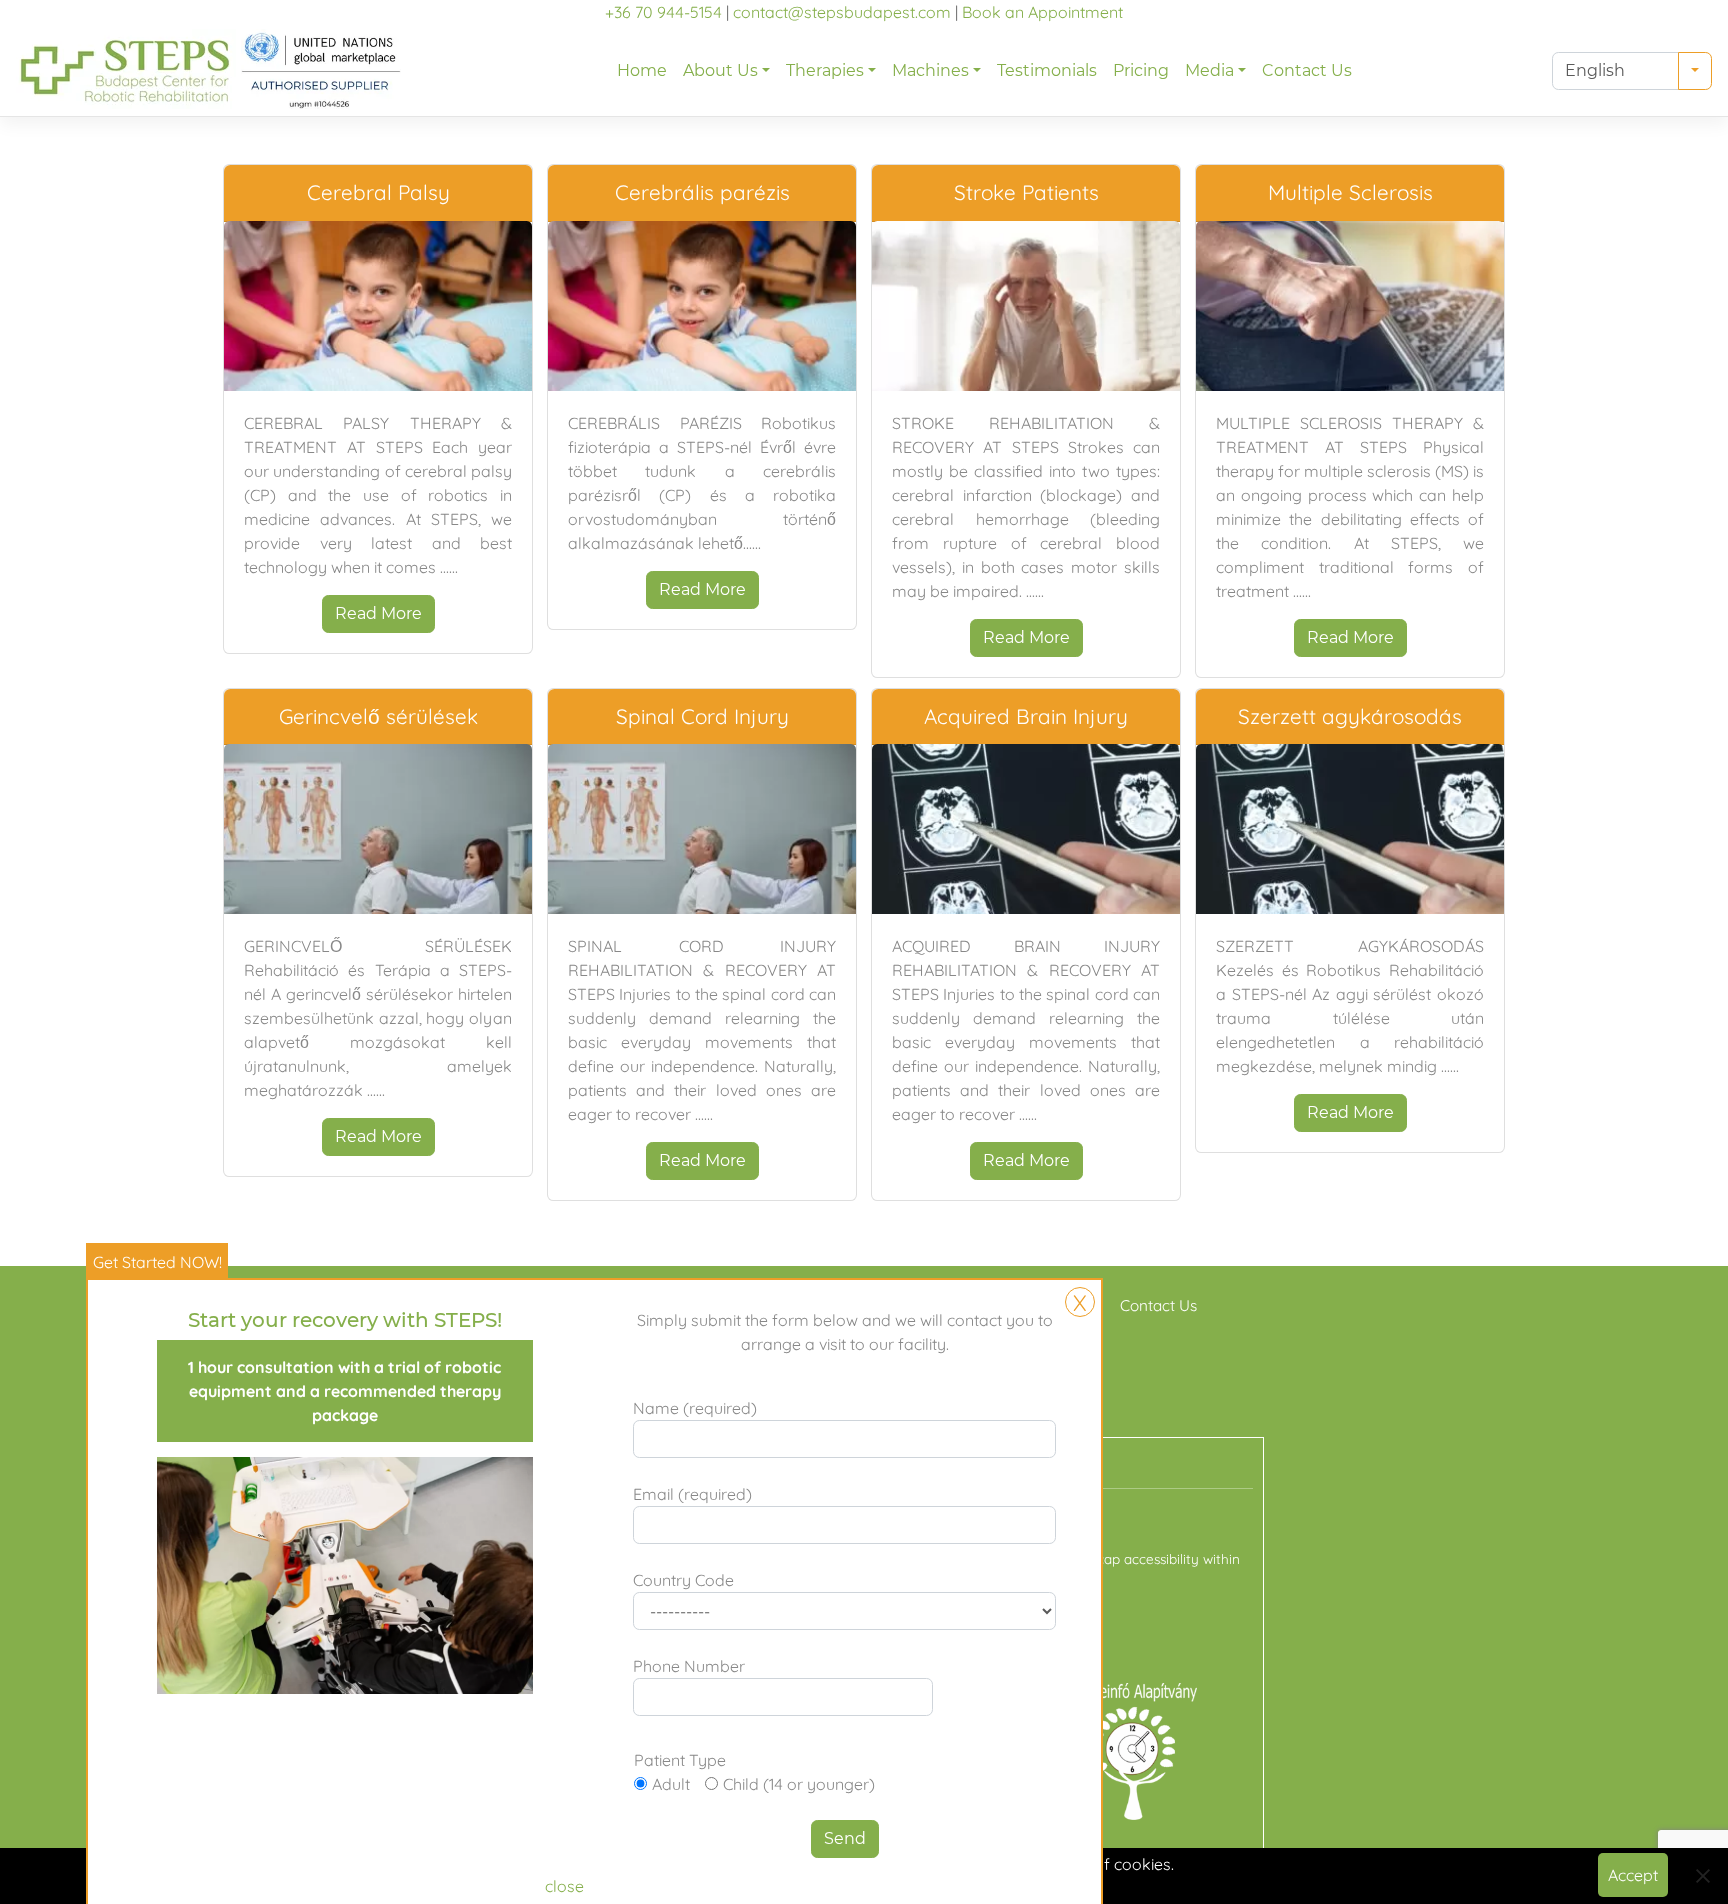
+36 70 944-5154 (663, 12)
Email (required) (692, 1494)
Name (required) (695, 1408)
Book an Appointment (1042, 12)
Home (642, 70)
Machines (930, 70)
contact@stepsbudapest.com (842, 12)
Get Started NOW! (157, 1262)
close (564, 1886)
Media (1209, 70)
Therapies (825, 70)
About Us (720, 70)
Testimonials (1047, 70)
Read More (378, 613)
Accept (1633, 1875)
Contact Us (1307, 70)
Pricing (1141, 70)
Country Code (683, 1580)
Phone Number (689, 1666)
